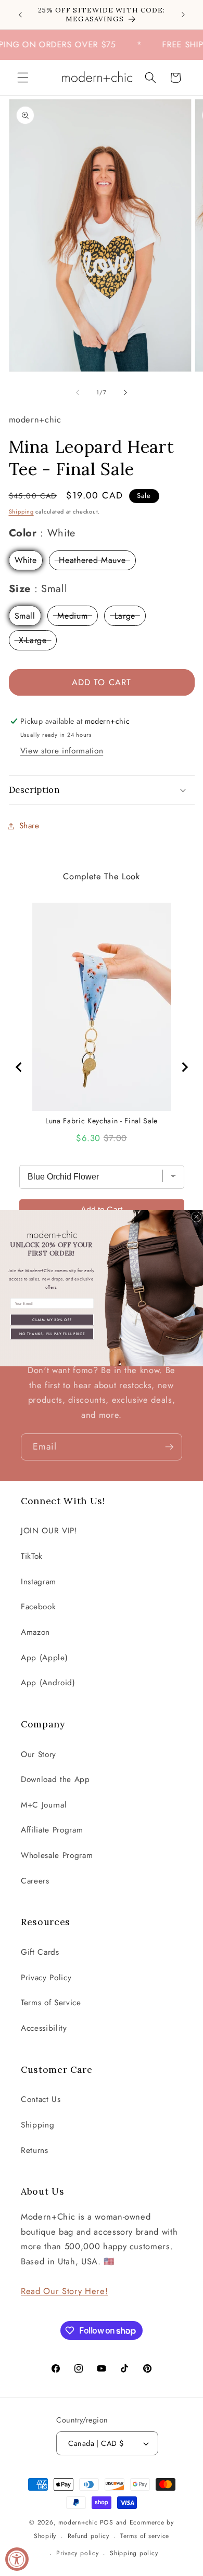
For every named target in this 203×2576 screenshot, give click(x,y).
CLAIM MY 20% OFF (52, 1319)
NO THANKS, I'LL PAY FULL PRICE (52, 1333)
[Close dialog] (197, 1217)
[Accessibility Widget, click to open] (17, 2559)
